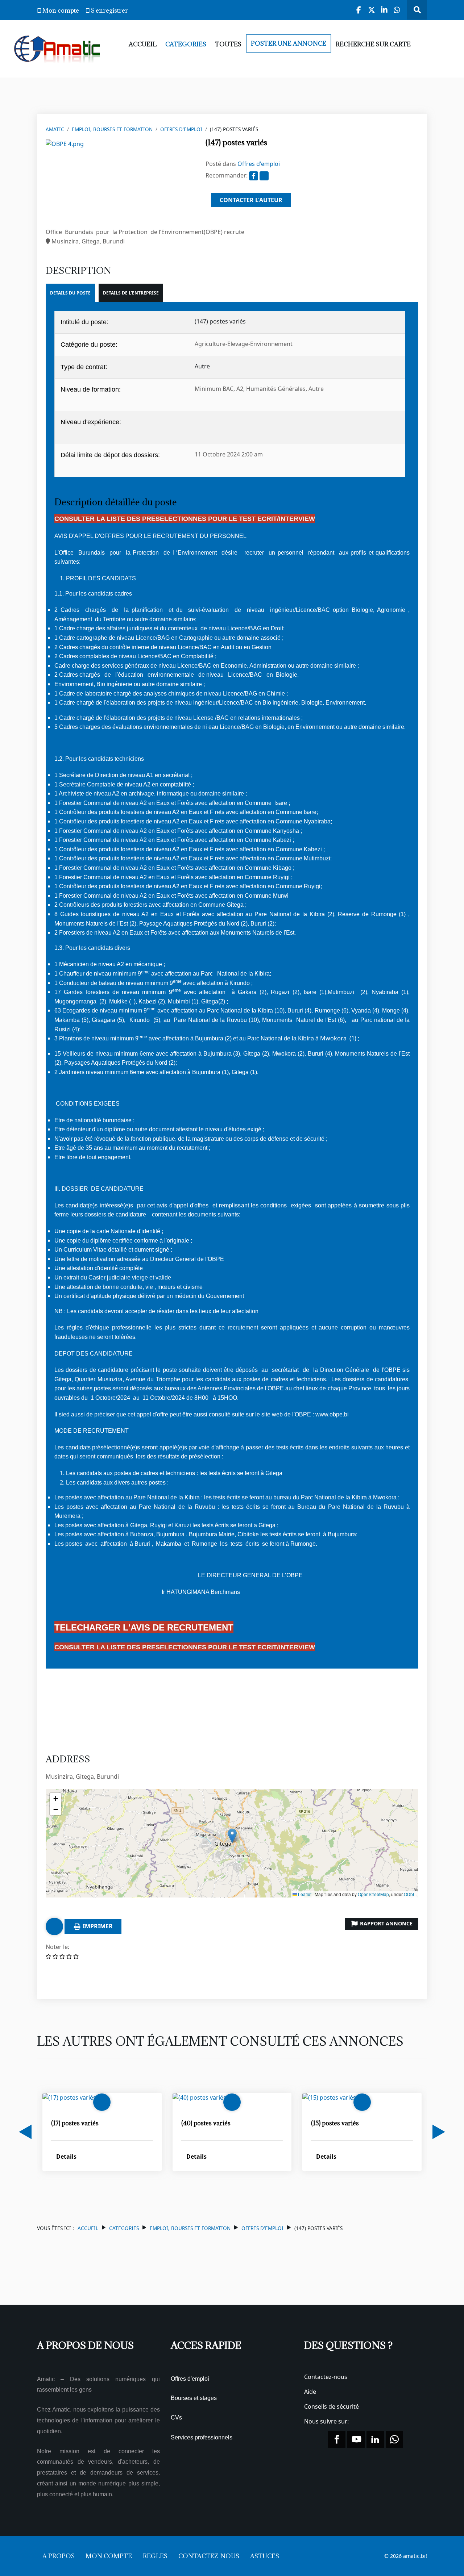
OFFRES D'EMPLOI (262, 2228)
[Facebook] (359, 10)
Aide (310, 2392)
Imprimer (97, 1926)
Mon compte (61, 11)
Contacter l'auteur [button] (251, 200)
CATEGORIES (186, 44)
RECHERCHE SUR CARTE (373, 44)
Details (66, 2157)
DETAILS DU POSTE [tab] (70, 293)
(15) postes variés (335, 2123)
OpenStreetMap (373, 1894)
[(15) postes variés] (329, 2097)
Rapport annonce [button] (386, 1923)
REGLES (155, 2556)
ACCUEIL (143, 44)
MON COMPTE (109, 2556)
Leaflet (304, 1894)
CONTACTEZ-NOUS (209, 2556)
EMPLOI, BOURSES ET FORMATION (112, 129)
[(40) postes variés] (199, 2097)
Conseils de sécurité (332, 2406)
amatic (55, 129)
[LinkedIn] (384, 10)
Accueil (88, 2228)
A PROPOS (59, 2556)
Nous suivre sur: (327, 2421)
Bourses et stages (194, 2398)
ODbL (410, 1894)
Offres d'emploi (181, 129)
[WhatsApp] (397, 10)
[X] (372, 10)
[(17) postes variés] (69, 2097)
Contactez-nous (326, 2377)
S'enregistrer (109, 11)
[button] (232, 1836)
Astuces (265, 2556)
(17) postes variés (75, 2123)
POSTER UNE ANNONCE (289, 43)
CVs (176, 2418)
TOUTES (228, 44)
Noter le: (57, 1947)
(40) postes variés (206, 2123)
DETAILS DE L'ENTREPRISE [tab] (131, 293)
